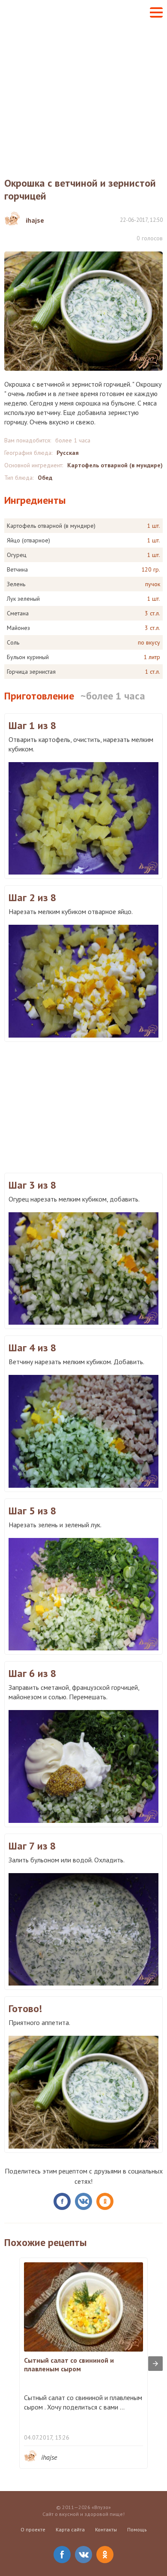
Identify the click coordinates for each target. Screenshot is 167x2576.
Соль (13, 642)
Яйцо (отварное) (28, 540)
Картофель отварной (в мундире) (115, 465)
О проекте (33, 2529)
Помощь (137, 2529)
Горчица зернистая (31, 672)
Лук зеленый (23, 599)
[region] (83, 1106)
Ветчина (17, 569)
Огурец (17, 555)
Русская (68, 453)
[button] (156, 12)
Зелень (16, 584)
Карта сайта (70, 2529)
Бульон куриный (28, 657)
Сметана (18, 613)
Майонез (18, 628)
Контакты (106, 2529)
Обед (45, 478)
